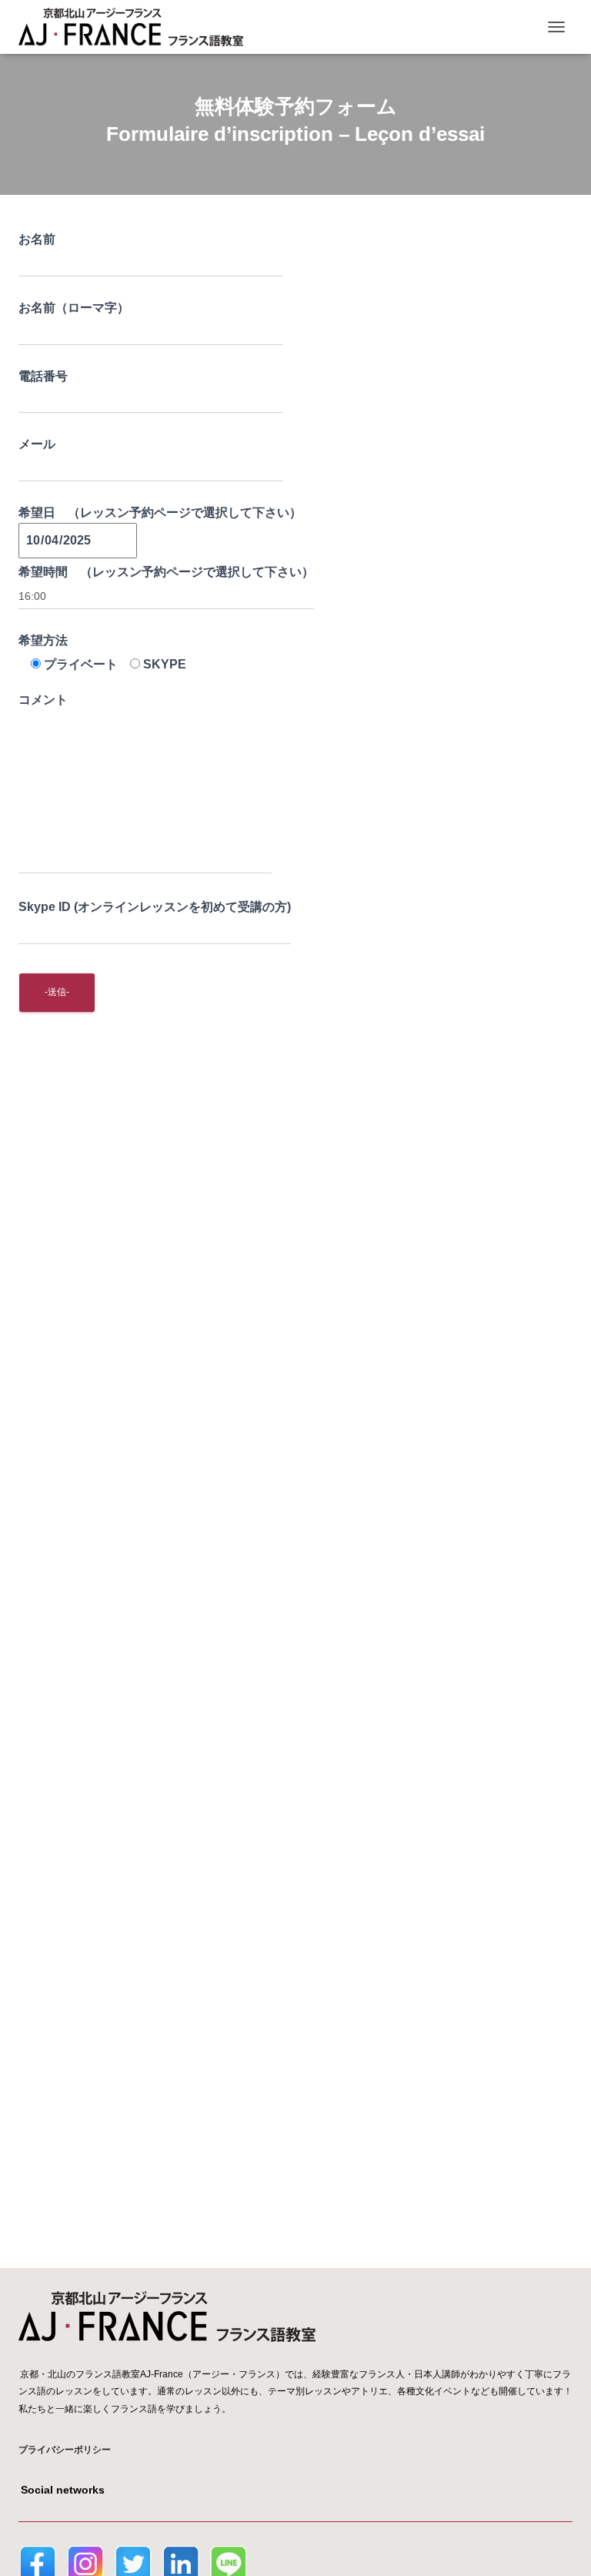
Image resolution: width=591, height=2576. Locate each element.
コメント (43, 700)
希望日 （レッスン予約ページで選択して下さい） (160, 513)
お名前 (37, 239)
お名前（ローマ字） (74, 308)
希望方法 (43, 640)
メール (37, 444)
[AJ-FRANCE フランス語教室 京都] (137, 27)
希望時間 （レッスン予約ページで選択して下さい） (166, 572)
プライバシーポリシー (65, 2450)
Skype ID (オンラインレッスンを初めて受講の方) (155, 907)
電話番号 (43, 376)
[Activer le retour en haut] (561, 2545)
